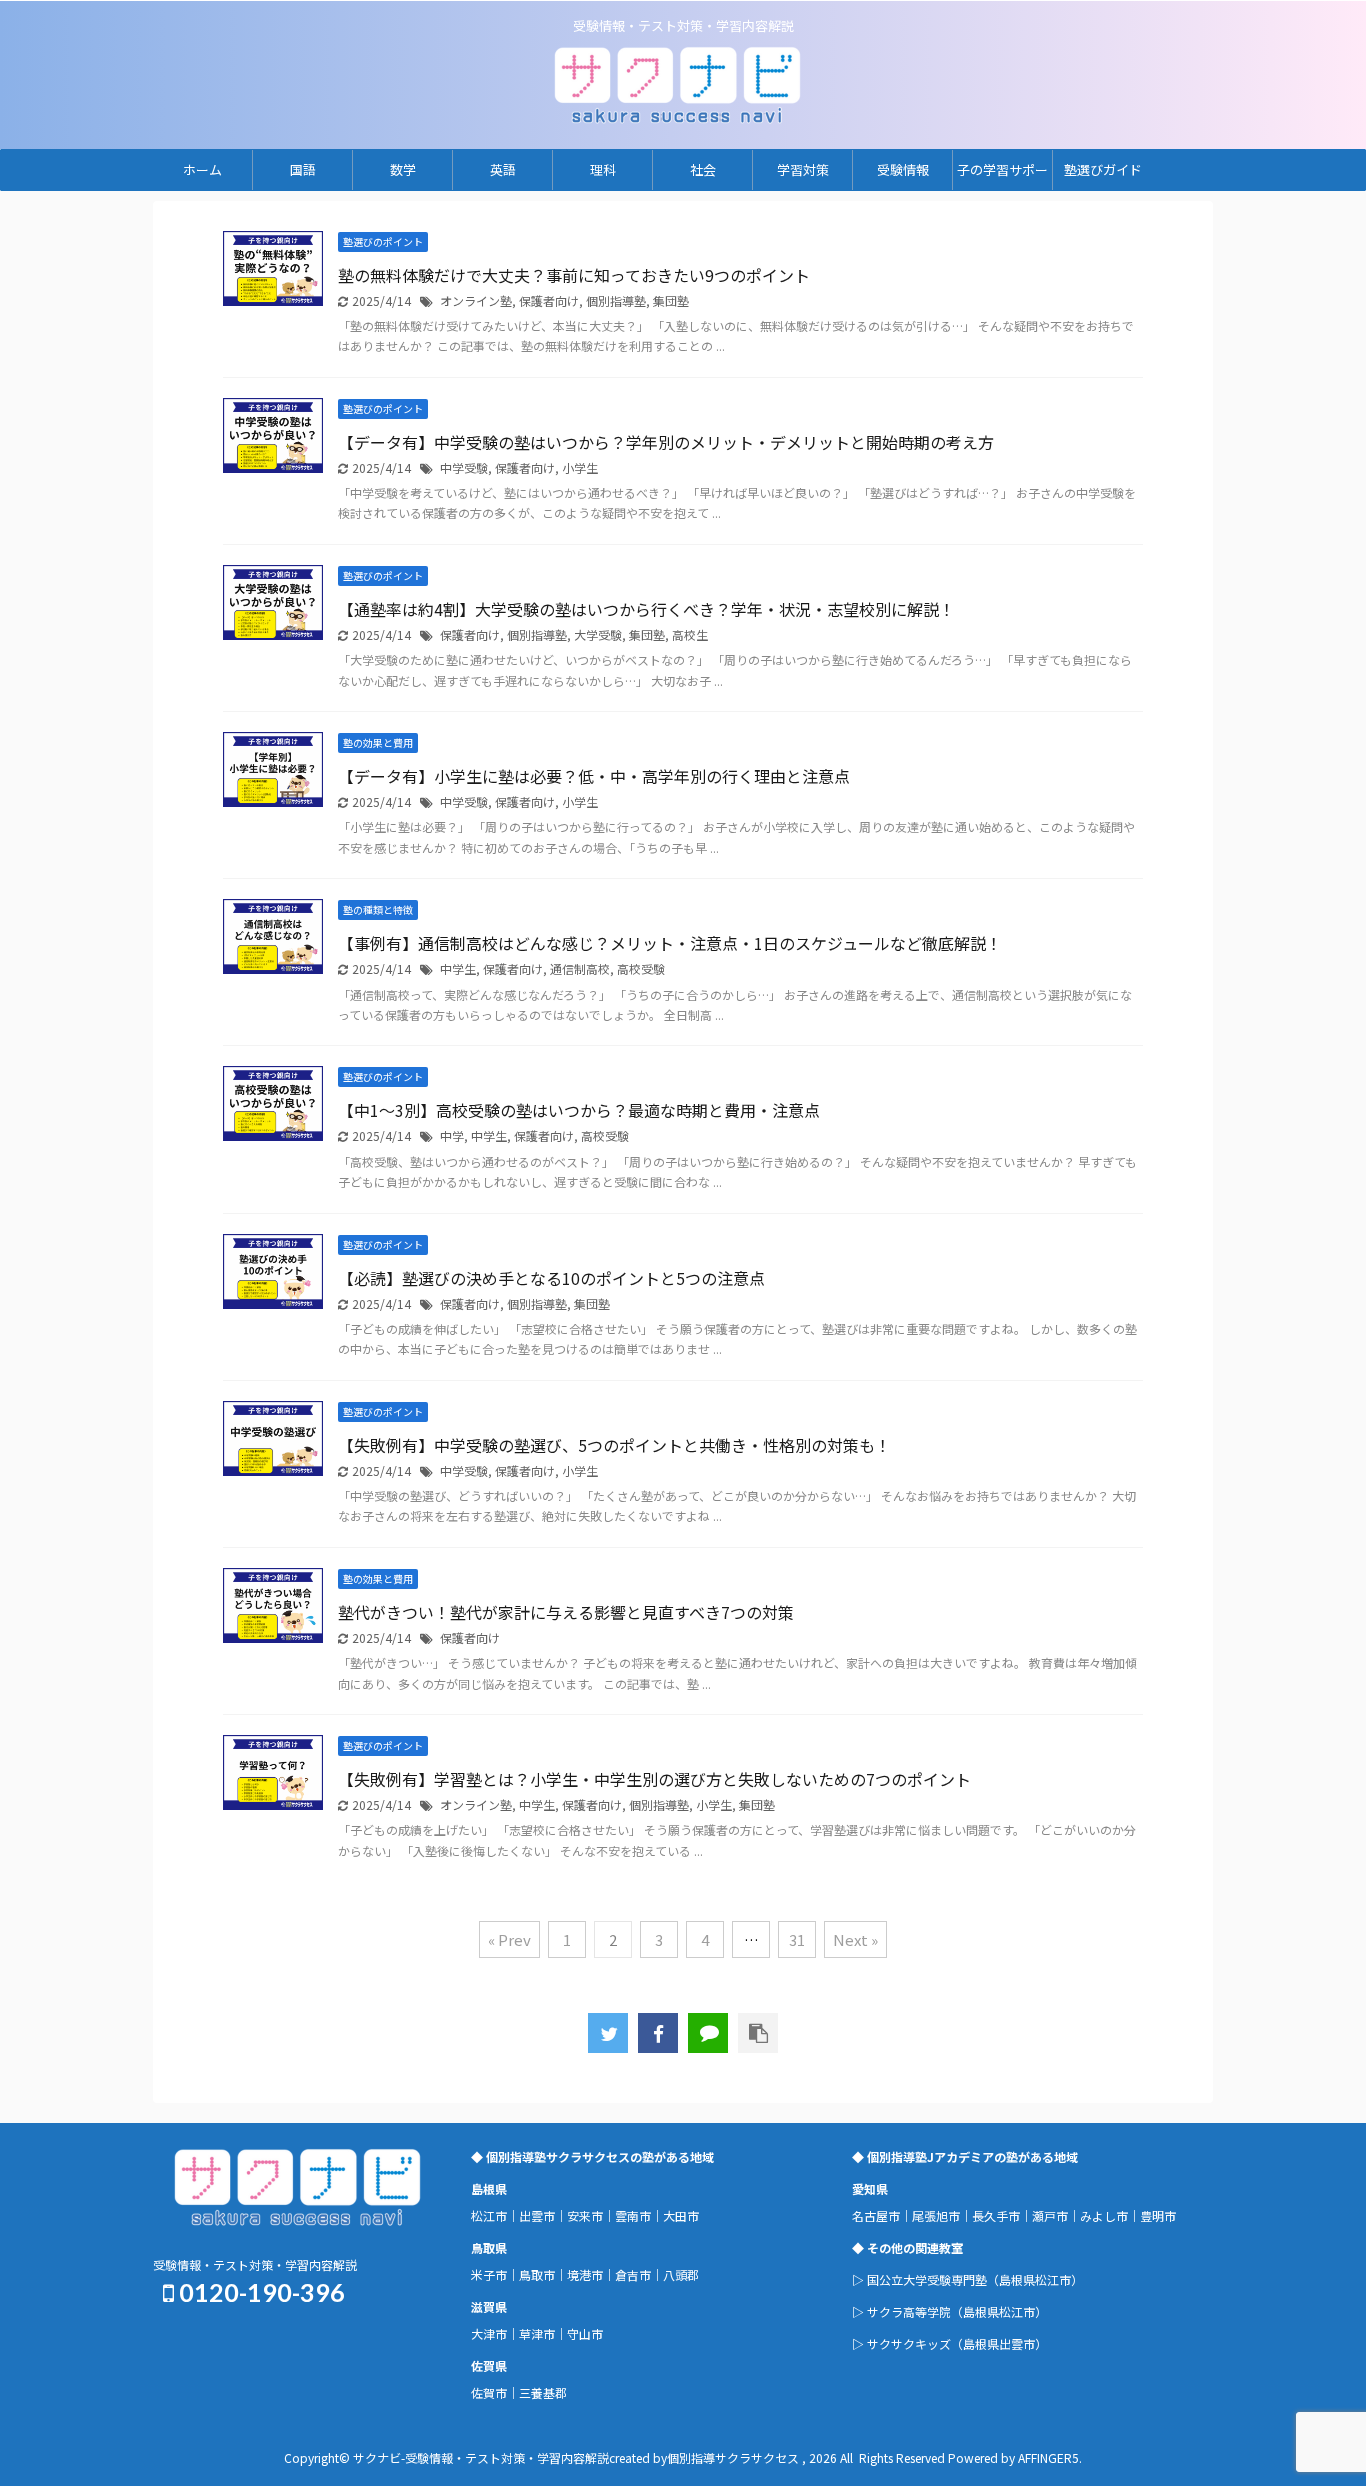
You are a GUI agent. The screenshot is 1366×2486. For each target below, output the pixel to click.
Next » (855, 1939)
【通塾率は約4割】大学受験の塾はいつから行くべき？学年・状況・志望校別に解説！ (646, 609)
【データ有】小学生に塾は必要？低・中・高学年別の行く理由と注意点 (594, 776)
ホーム (202, 169)
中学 (452, 1135)
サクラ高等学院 (909, 2311)
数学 (403, 169)
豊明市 (1158, 2215)
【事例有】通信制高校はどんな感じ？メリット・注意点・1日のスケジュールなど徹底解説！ (670, 943)
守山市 (585, 2333)
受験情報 (903, 169)
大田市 (681, 2215)
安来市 (585, 2215)
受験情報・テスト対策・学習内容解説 (255, 2264)
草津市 (537, 2333)
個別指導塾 (616, 300)
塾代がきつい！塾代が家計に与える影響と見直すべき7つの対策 (566, 1612)
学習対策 (803, 169)
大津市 (489, 2333)
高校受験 (641, 968)
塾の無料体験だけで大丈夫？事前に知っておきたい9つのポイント (574, 275)
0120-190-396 (259, 2292)
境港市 (585, 2274)
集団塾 (671, 300)
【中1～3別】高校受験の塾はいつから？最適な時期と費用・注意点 (579, 1110)
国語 (303, 169)
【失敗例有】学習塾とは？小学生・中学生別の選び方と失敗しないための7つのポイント (654, 1779)
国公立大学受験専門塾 (927, 2279)
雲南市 (633, 2215)
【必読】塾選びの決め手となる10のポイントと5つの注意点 (551, 1278)
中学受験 (464, 467)
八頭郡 (681, 2274)
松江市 (489, 2215)
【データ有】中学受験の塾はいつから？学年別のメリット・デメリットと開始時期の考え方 (666, 442)
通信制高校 (580, 968)
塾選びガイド (1103, 169)
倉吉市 (633, 2274)
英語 (503, 169)
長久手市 (996, 2215)
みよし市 (1104, 2215)
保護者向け (549, 300)
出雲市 (537, 2215)
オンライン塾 (476, 300)
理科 (603, 169)
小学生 (580, 467)
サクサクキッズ (909, 2343)
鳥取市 (537, 2274)
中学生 (458, 968)
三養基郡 (543, 2392)
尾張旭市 (936, 2215)
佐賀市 (489, 2392)
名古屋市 (876, 2215)
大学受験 (598, 634)
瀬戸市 (1050, 2215)
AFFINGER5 (1048, 2457)
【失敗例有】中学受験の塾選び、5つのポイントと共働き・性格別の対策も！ (614, 1445)
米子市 (489, 2274)
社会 (703, 169)
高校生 (690, 634)
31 (797, 1939)
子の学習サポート (1002, 175)
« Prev (509, 1939)
